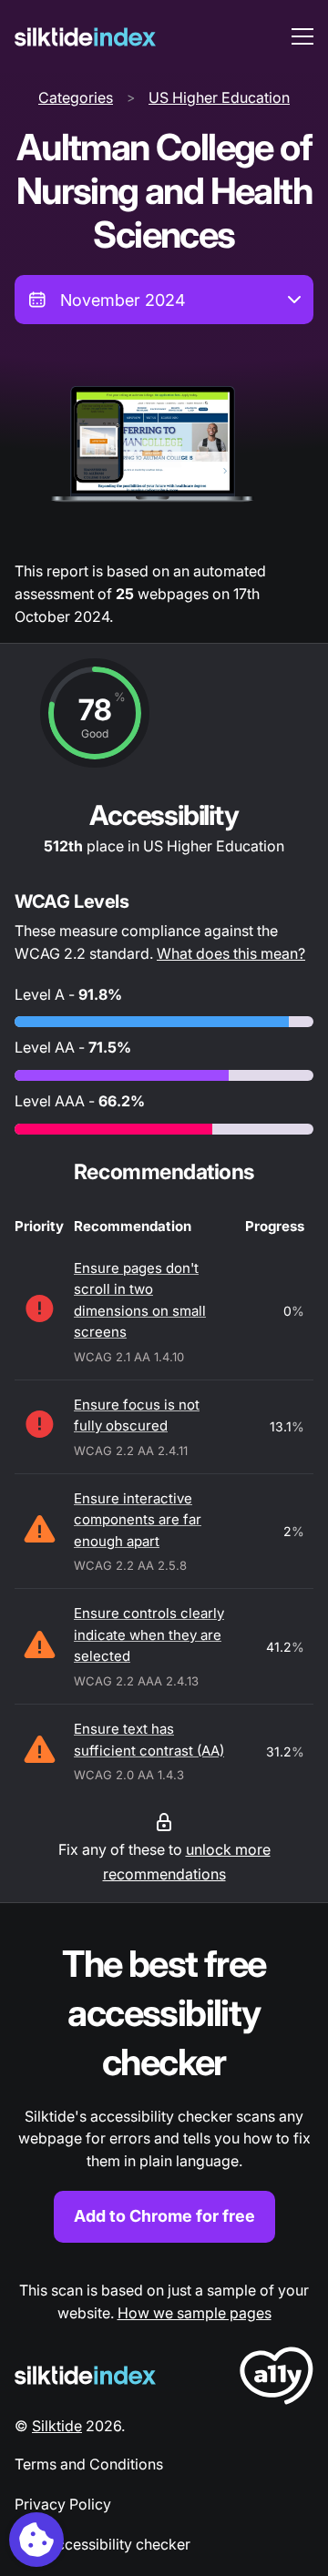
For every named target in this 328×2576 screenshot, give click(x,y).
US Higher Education (219, 97)
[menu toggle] (302, 36)
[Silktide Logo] (85, 2375)
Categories (76, 97)
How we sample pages (195, 2313)
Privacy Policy (63, 2504)
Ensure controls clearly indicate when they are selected (149, 1634)
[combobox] (164, 300)
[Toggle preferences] (36, 2540)
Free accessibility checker (102, 2544)
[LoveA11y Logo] (277, 2379)
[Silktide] (85, 37)
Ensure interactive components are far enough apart (138, 1520)
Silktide (57, 2426)
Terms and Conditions (89, 2464)
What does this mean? (231, 953)
